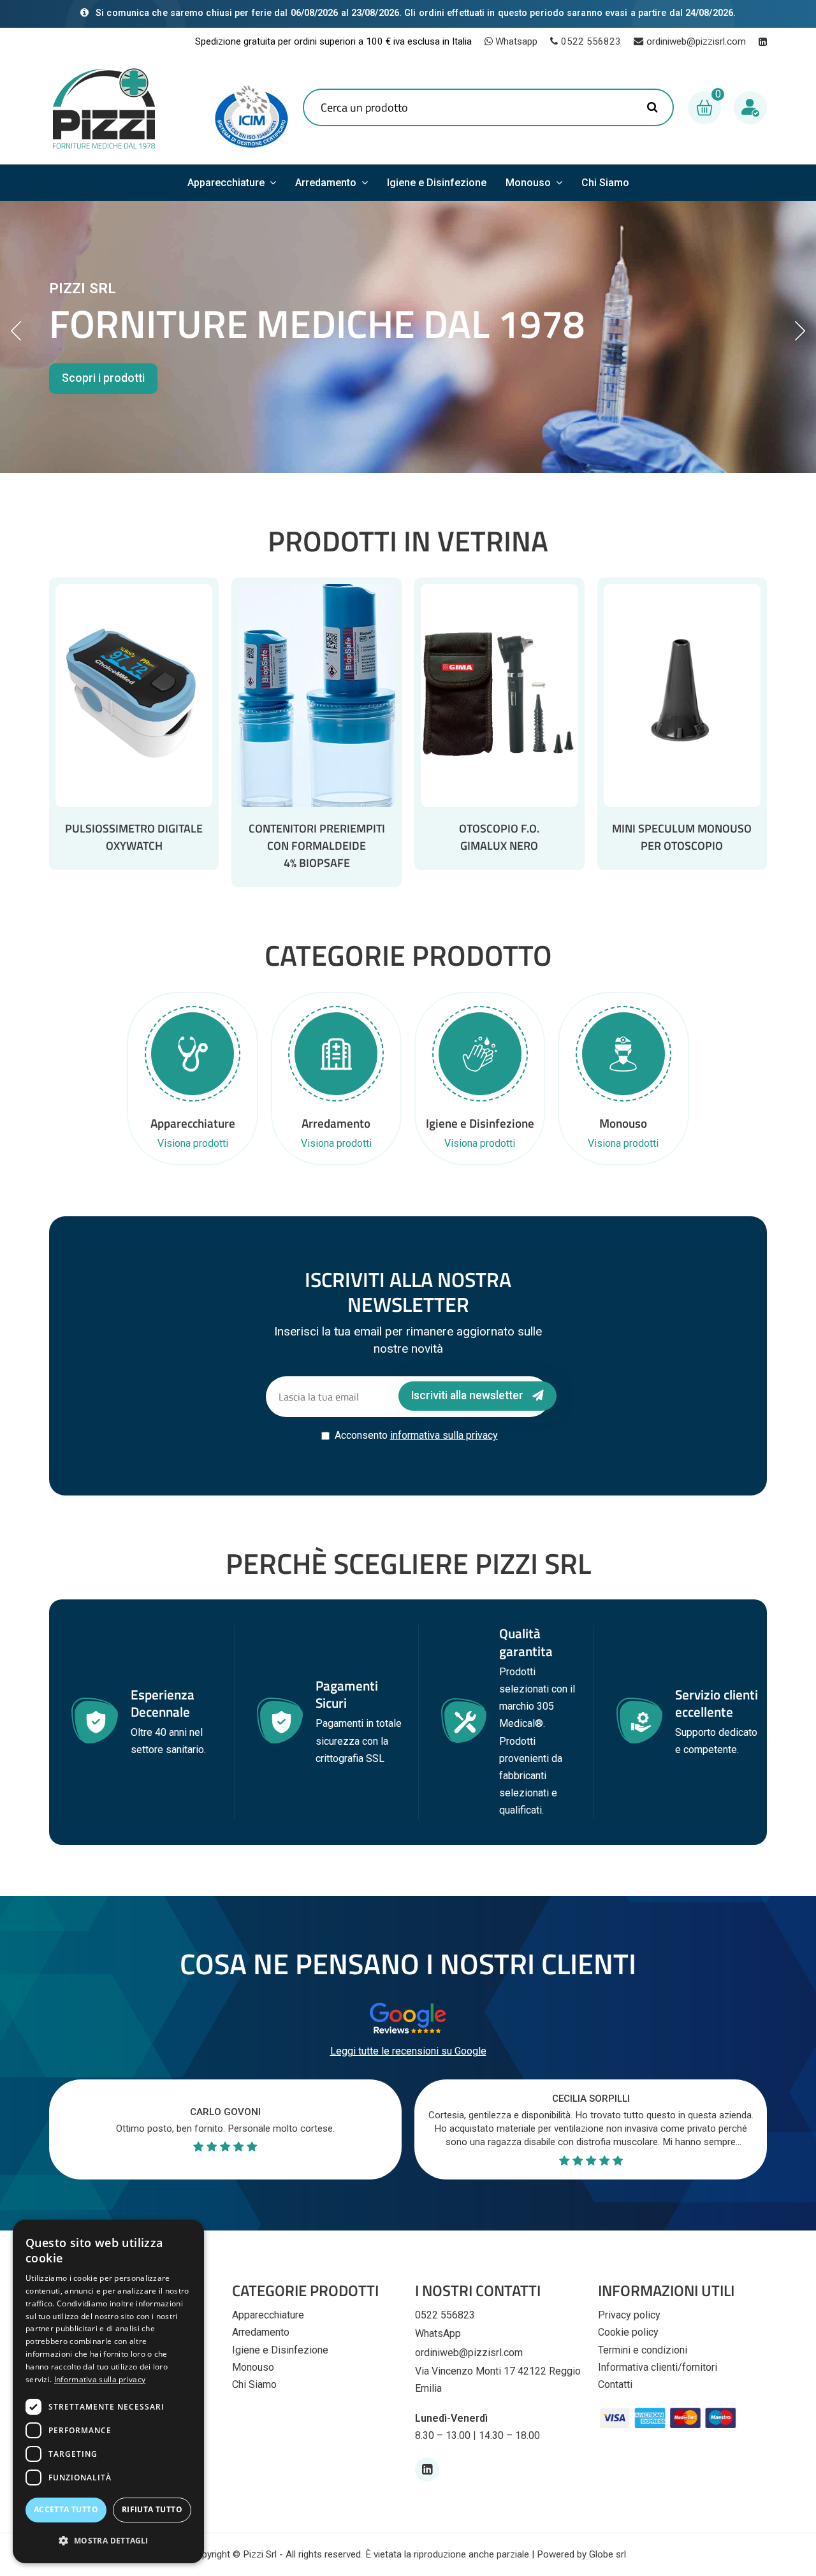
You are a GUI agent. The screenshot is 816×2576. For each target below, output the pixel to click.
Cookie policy (628, 2332)
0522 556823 (591, 41)
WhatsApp (438, 2333)
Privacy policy (629, 2315)
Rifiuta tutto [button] (152, 2509)
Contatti (615, 2384)
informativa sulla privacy (444, 1435)
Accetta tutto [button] (66, 2509)
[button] (108, 2541)
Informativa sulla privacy (100, 2379)
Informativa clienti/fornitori (658, 2367)
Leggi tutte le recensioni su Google (408, 2051)
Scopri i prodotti (103, 378)
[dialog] (108, 2391)
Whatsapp (515, 41)
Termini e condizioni (643, 2350)
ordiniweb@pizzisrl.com (696, 41)
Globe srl (608, 2554)
